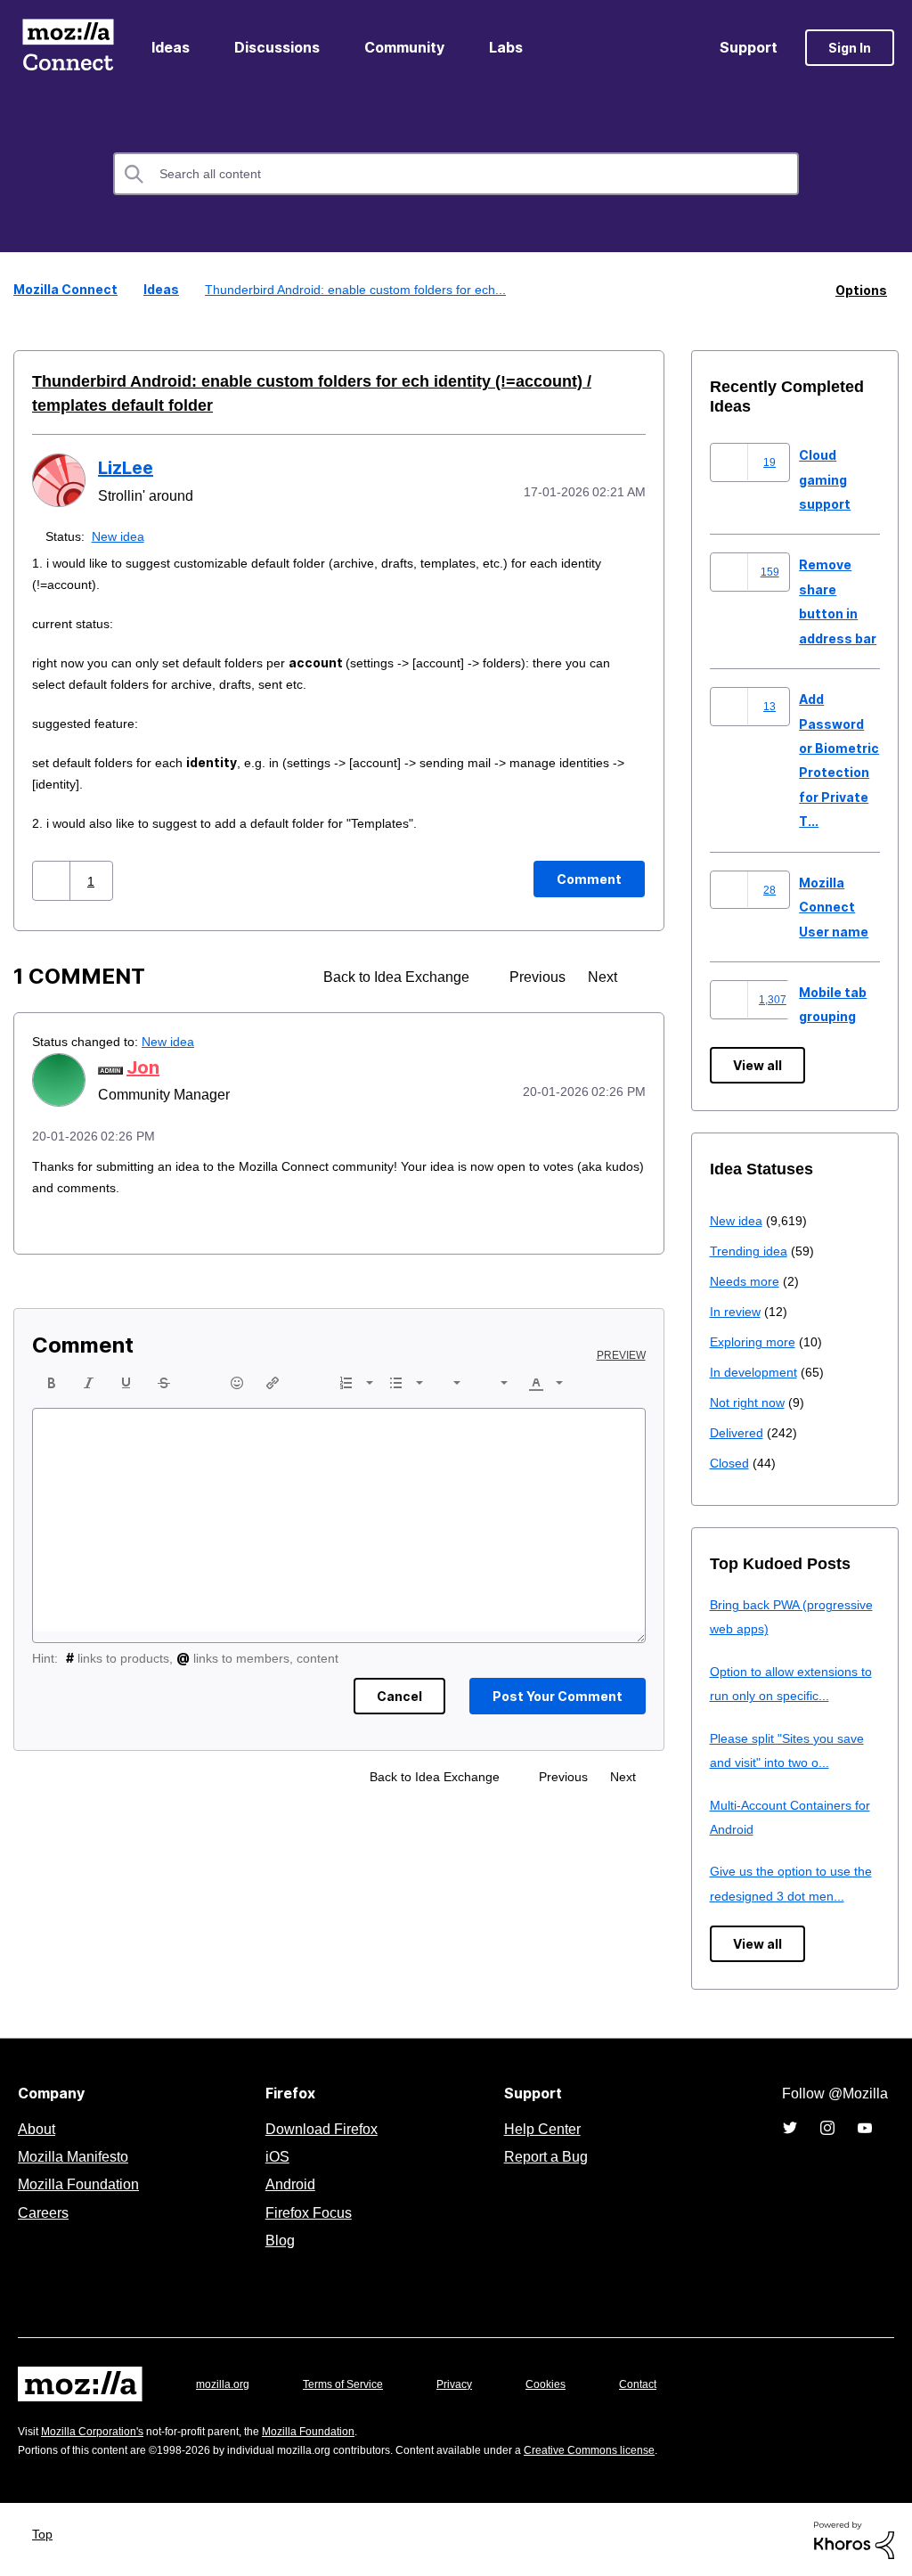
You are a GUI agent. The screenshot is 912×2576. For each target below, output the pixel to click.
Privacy (471, 2383)
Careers (43, 2212)
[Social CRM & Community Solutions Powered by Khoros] (854, 2538)
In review (737, 1310)
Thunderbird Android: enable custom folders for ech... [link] (356, 289)
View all (757, 1064)
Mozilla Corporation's (99, 2430)
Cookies (566, 2383)
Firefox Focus (307, 2212)
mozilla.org (225, 2383)
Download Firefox (322, 2128)
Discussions (277, 47)
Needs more (746, 1280)
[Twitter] (790, 2127)
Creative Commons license (643, 2449)
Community (404, 47)
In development (757, 1371)
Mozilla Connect (68, 48)
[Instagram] (827, 2127)
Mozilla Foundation (81, 2183)
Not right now (751, 1401)
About (38, 2128)
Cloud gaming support (825, 478)
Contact (663, 2383)
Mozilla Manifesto (77, 2155)
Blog (277, 2239)
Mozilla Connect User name (834, 906)
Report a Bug (544, 2155)
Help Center (539, 2128)
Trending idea (751, 1250)
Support (749, 47)
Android (288, 2183)
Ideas (171, 47)
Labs (506, 47)
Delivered (739, 1431)
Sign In (850, 48)
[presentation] (52, 1382)
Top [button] (47, 2533)
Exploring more (754, 1341)
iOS (273, 2155)
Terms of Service (353, 2383)
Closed (731, 1462)
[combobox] (456, 174)
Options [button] (861, 289)
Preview (623, 1354)
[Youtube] (865, 2127)
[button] (53, 880)
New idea (122, 535)
